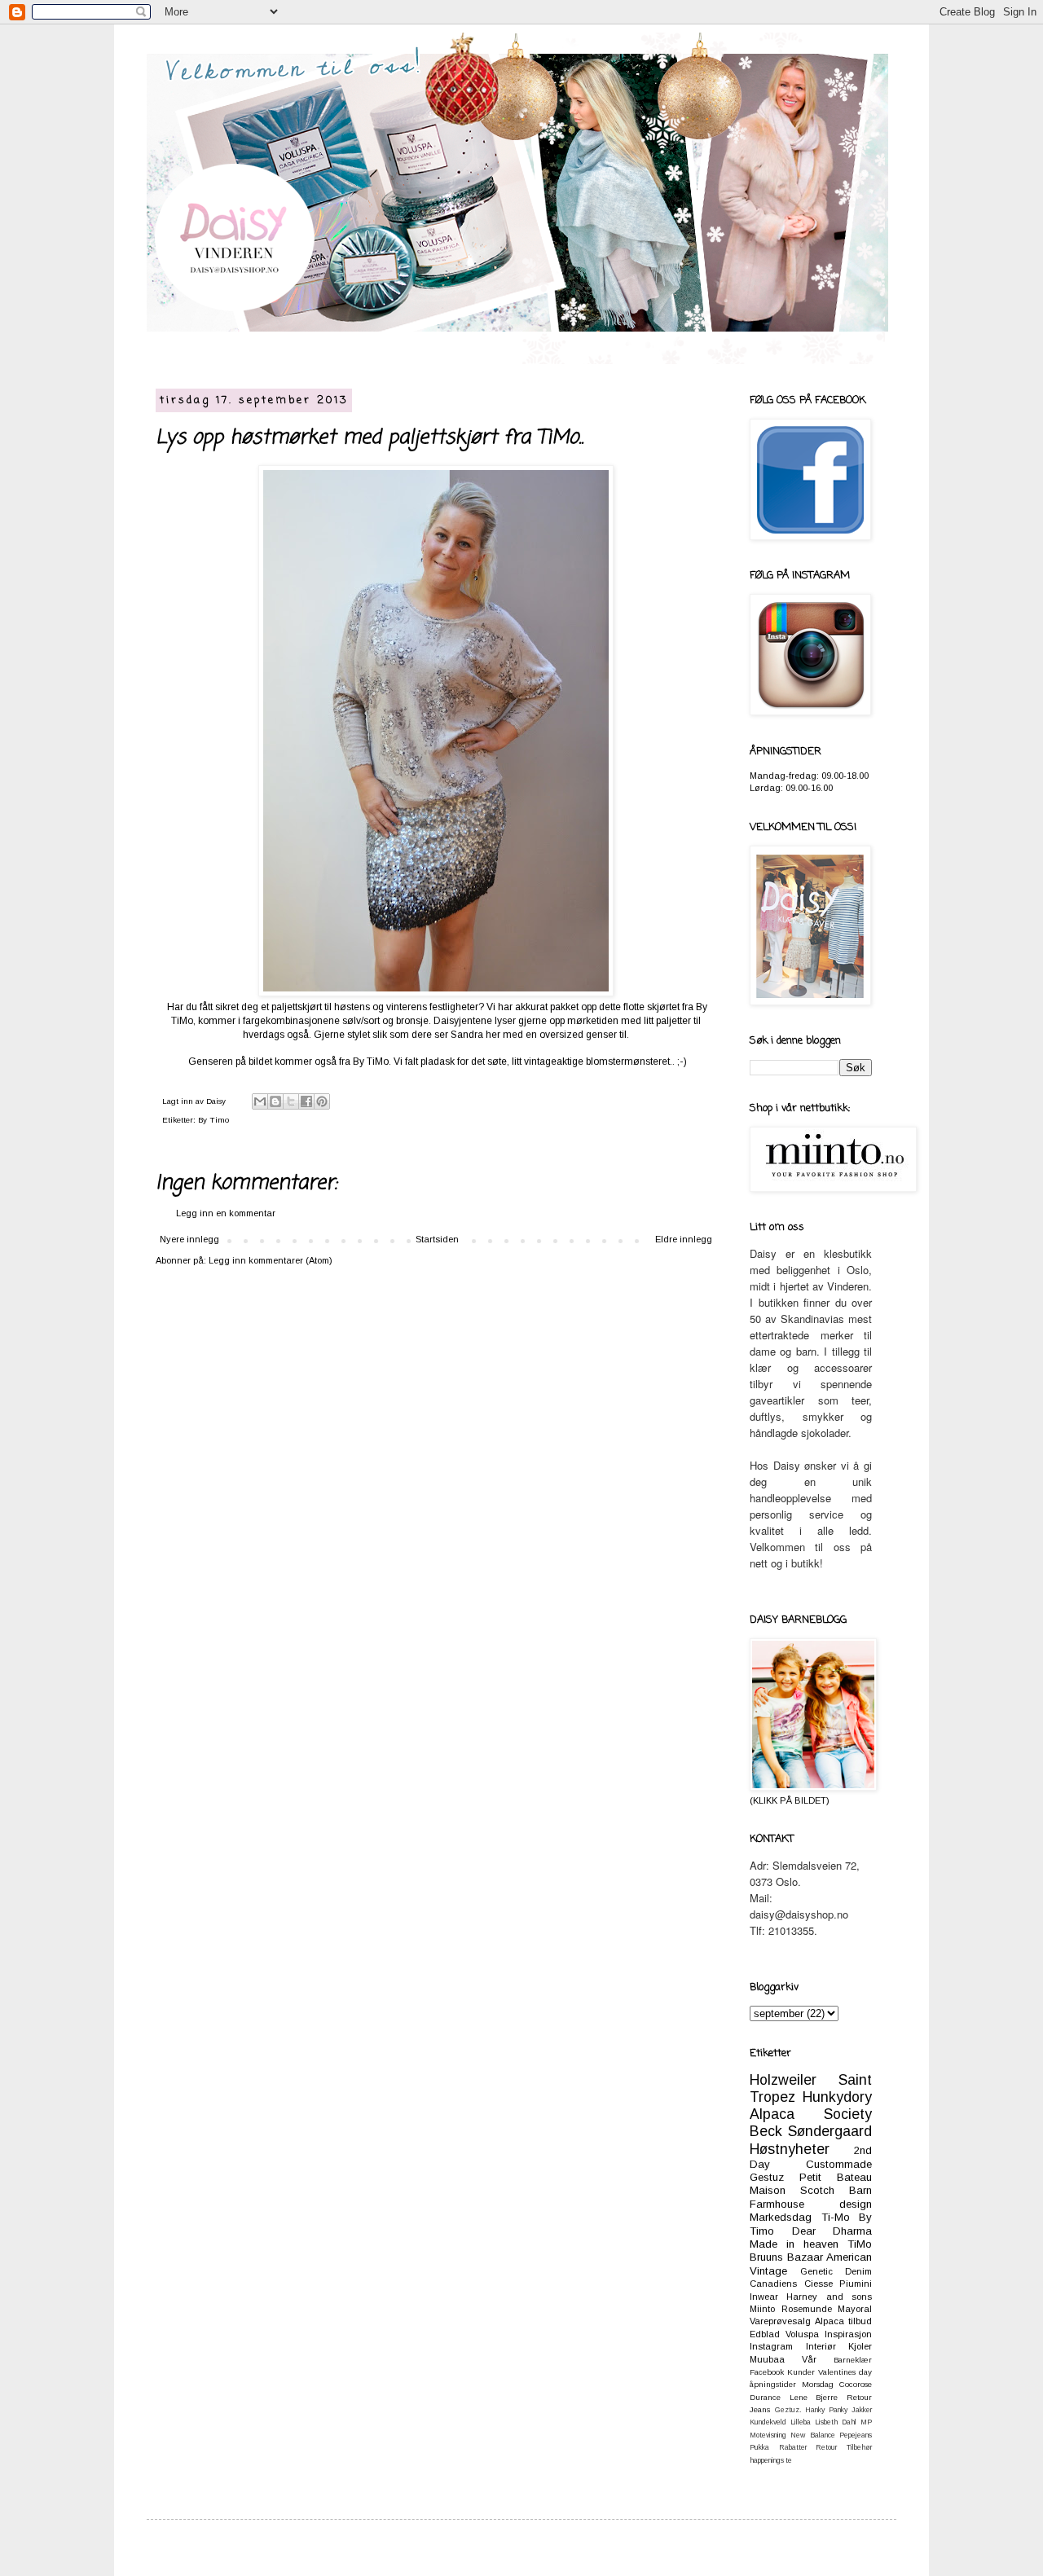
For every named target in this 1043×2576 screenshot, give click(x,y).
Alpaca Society (811, 2114)
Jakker (862, 2410)
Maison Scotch (792, 2190)
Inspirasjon (848, 2334)
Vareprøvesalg (780, 2321)
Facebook (767, 2372)
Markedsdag (781, 2217)
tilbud (860, 2321)
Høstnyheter (790, 2149)
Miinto (762, 2309)
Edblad (765, 2334)
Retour (826, 2447)
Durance (765, 2397)
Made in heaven (794, 2244)
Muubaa (767, 2359)
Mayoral (855, 2309)
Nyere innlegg (189, 1239)
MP (866, 2422)
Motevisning (768, 2435)
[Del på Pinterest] (322, 1101)
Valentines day (845, 2372)
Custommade (839, 2164)
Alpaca (830, 2321)
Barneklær (853, 2360)
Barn (860, 2190)
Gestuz (767, 2177)
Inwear (764, 2297)
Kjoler (860, 2346)
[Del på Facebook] (306, 1101)
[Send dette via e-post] (260, 1101)
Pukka (759, 2447)
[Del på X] (291, 1101)
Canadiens (773, 2284)
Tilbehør (859, 2447)
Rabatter (793, 2447)
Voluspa (802, 2334)
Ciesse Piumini (838, 2284)
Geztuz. (788, 2410)
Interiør (821, 2346)
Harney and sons (829, 2297)
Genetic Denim (836, 2271)
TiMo (860, 2244)
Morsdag (818, 2384)
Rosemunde (807, 2309)
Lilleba (801, 2422)
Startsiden (437, 1239)
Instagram (771, 2346)
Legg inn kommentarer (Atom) (271, 1260)
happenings (767, 2460)
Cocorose (856, 2384)
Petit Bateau (836, 2177)
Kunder (801, 2372)
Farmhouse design (811, 2204)
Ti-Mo (836, 2217)
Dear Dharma (832, 2231)
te (789, 2460)
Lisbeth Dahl (836, 2422)
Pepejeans (856, 2435)
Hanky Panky (826, 2410)
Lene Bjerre (814, 2397)
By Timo (213, 1120)
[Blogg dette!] (275, 1101)
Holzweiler (783, 2080)
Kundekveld (768, 2422)
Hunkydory (837, 2097)
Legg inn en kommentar (226, 1213)
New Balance (812, 2435)
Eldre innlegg (684, 1239)
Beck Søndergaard (811, 2131)
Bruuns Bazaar (786, 2257)
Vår (809, 2359)
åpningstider (773, 2384)
